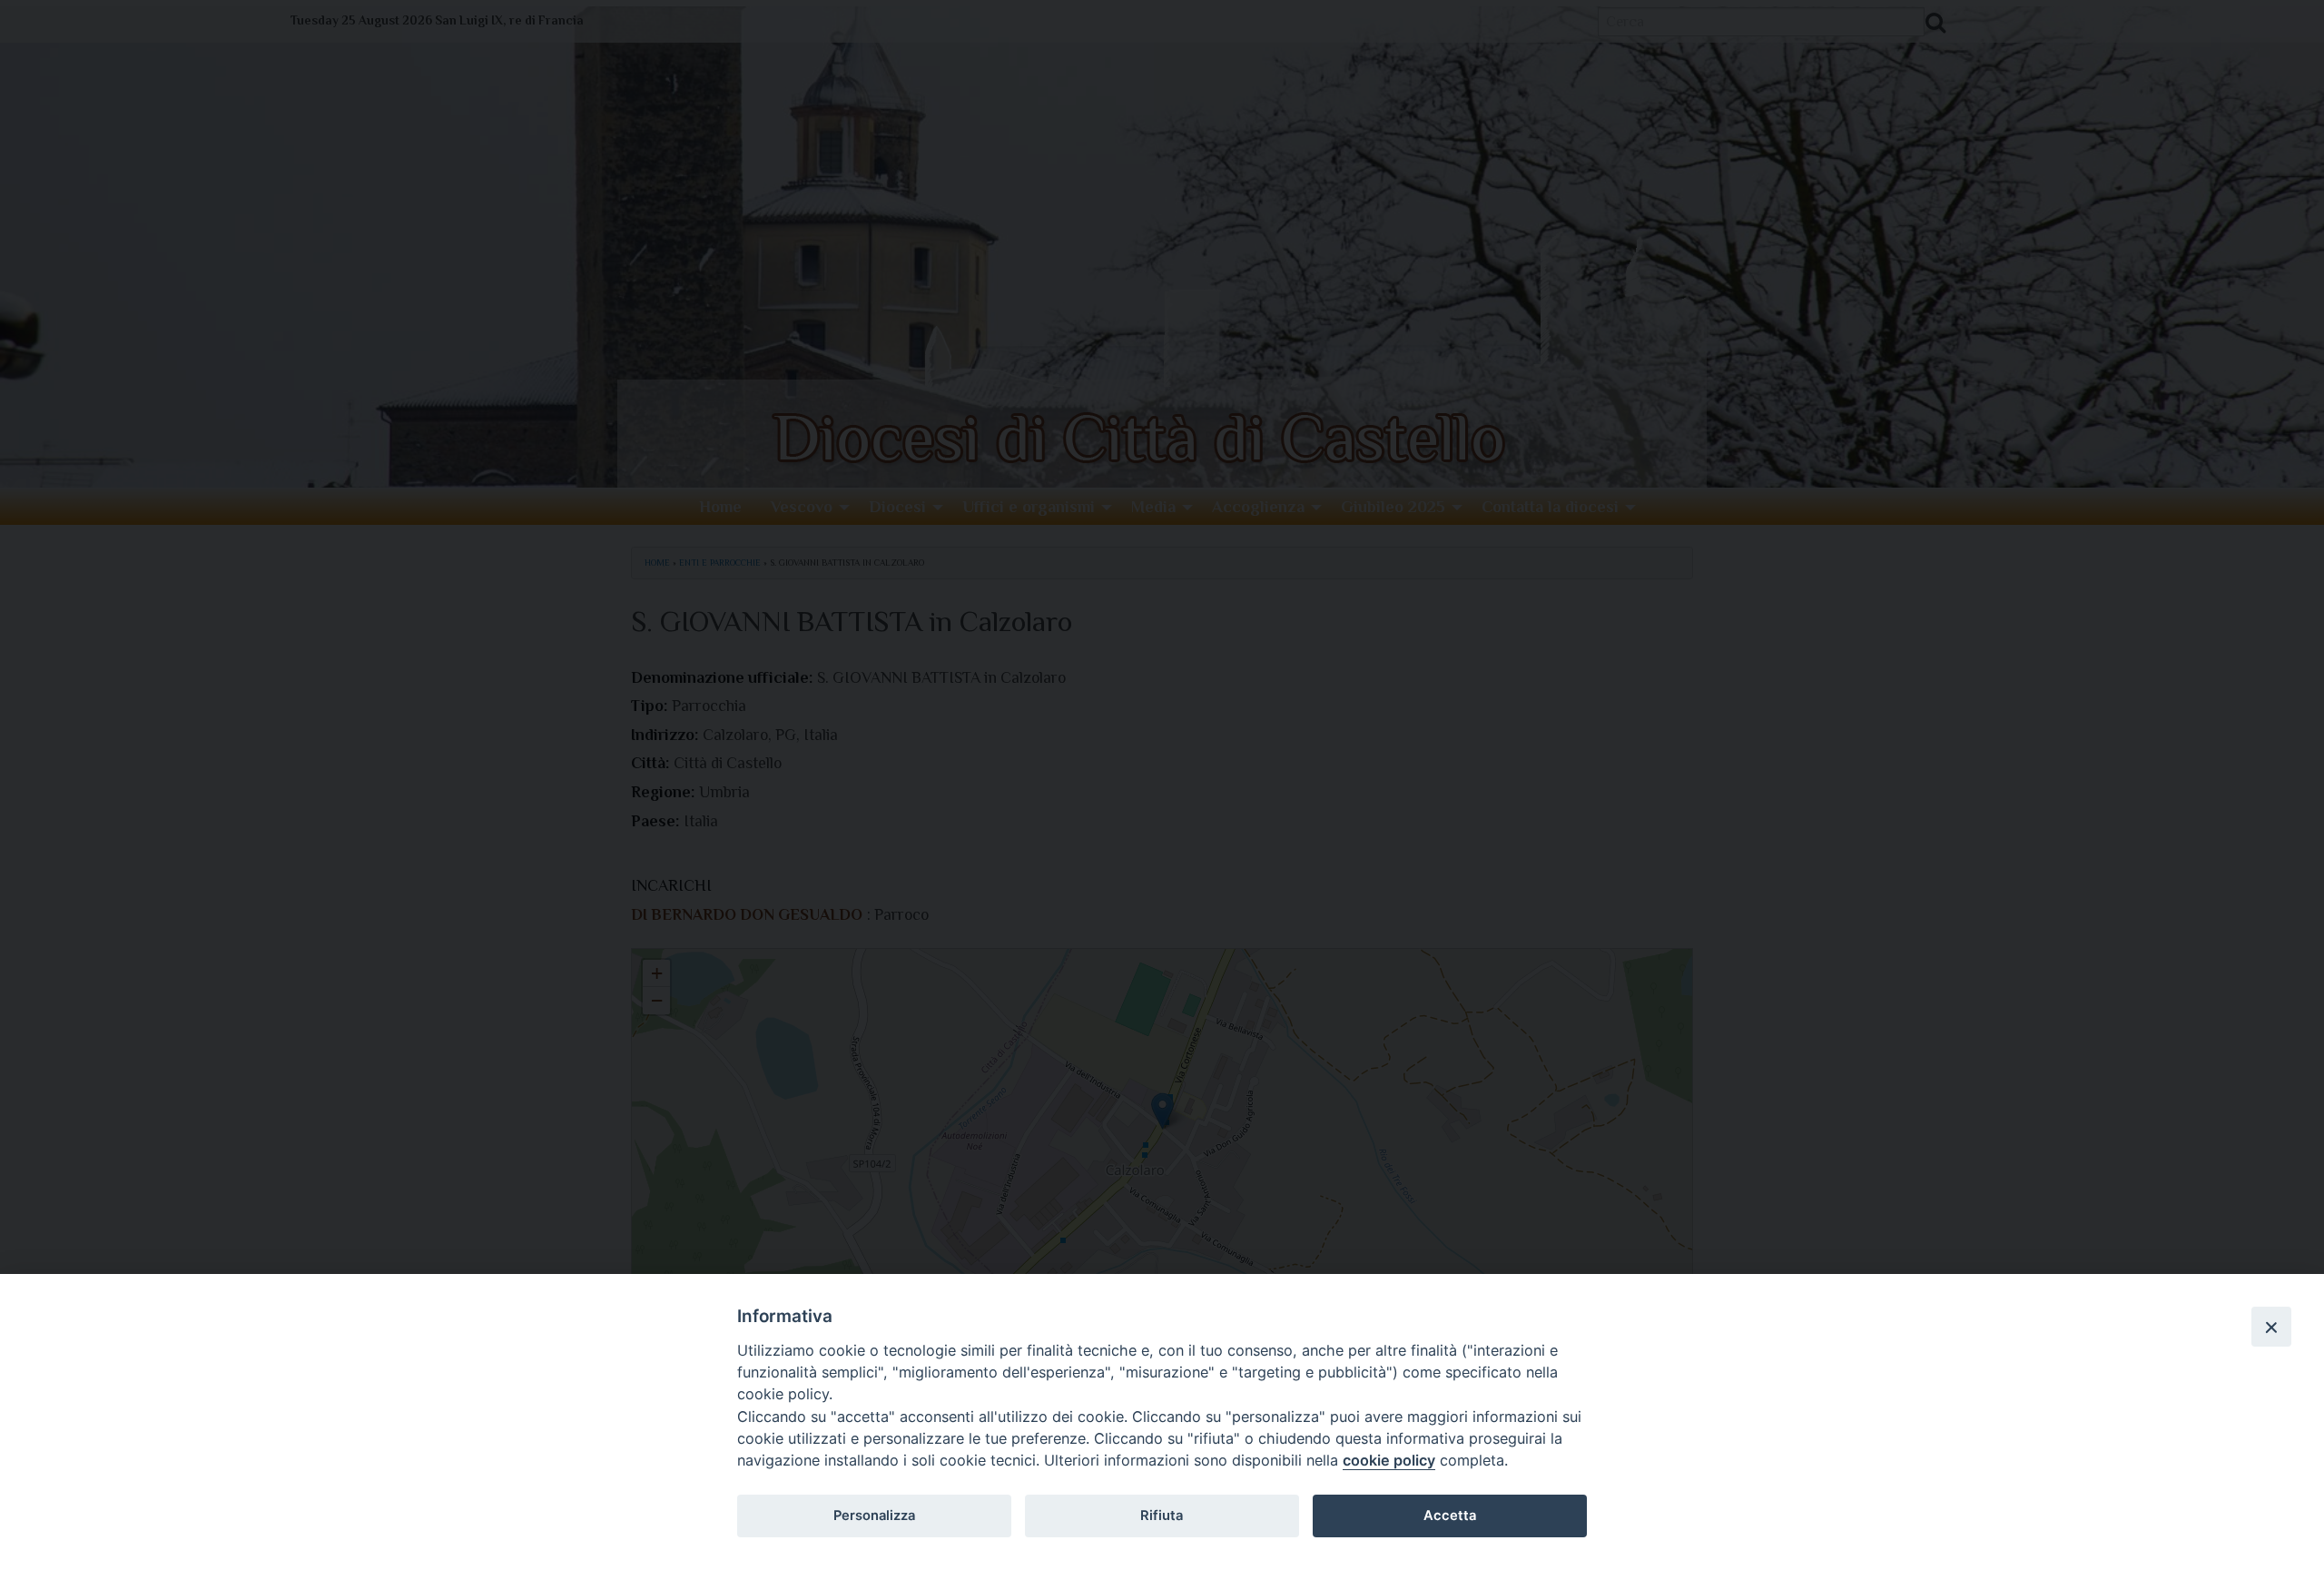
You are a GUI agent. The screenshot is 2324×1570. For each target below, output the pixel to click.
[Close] (2271, 1327)
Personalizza (874, 1516)
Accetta (1450, 1516)
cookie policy (1389, 1460)
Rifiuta (1162, 1516)
